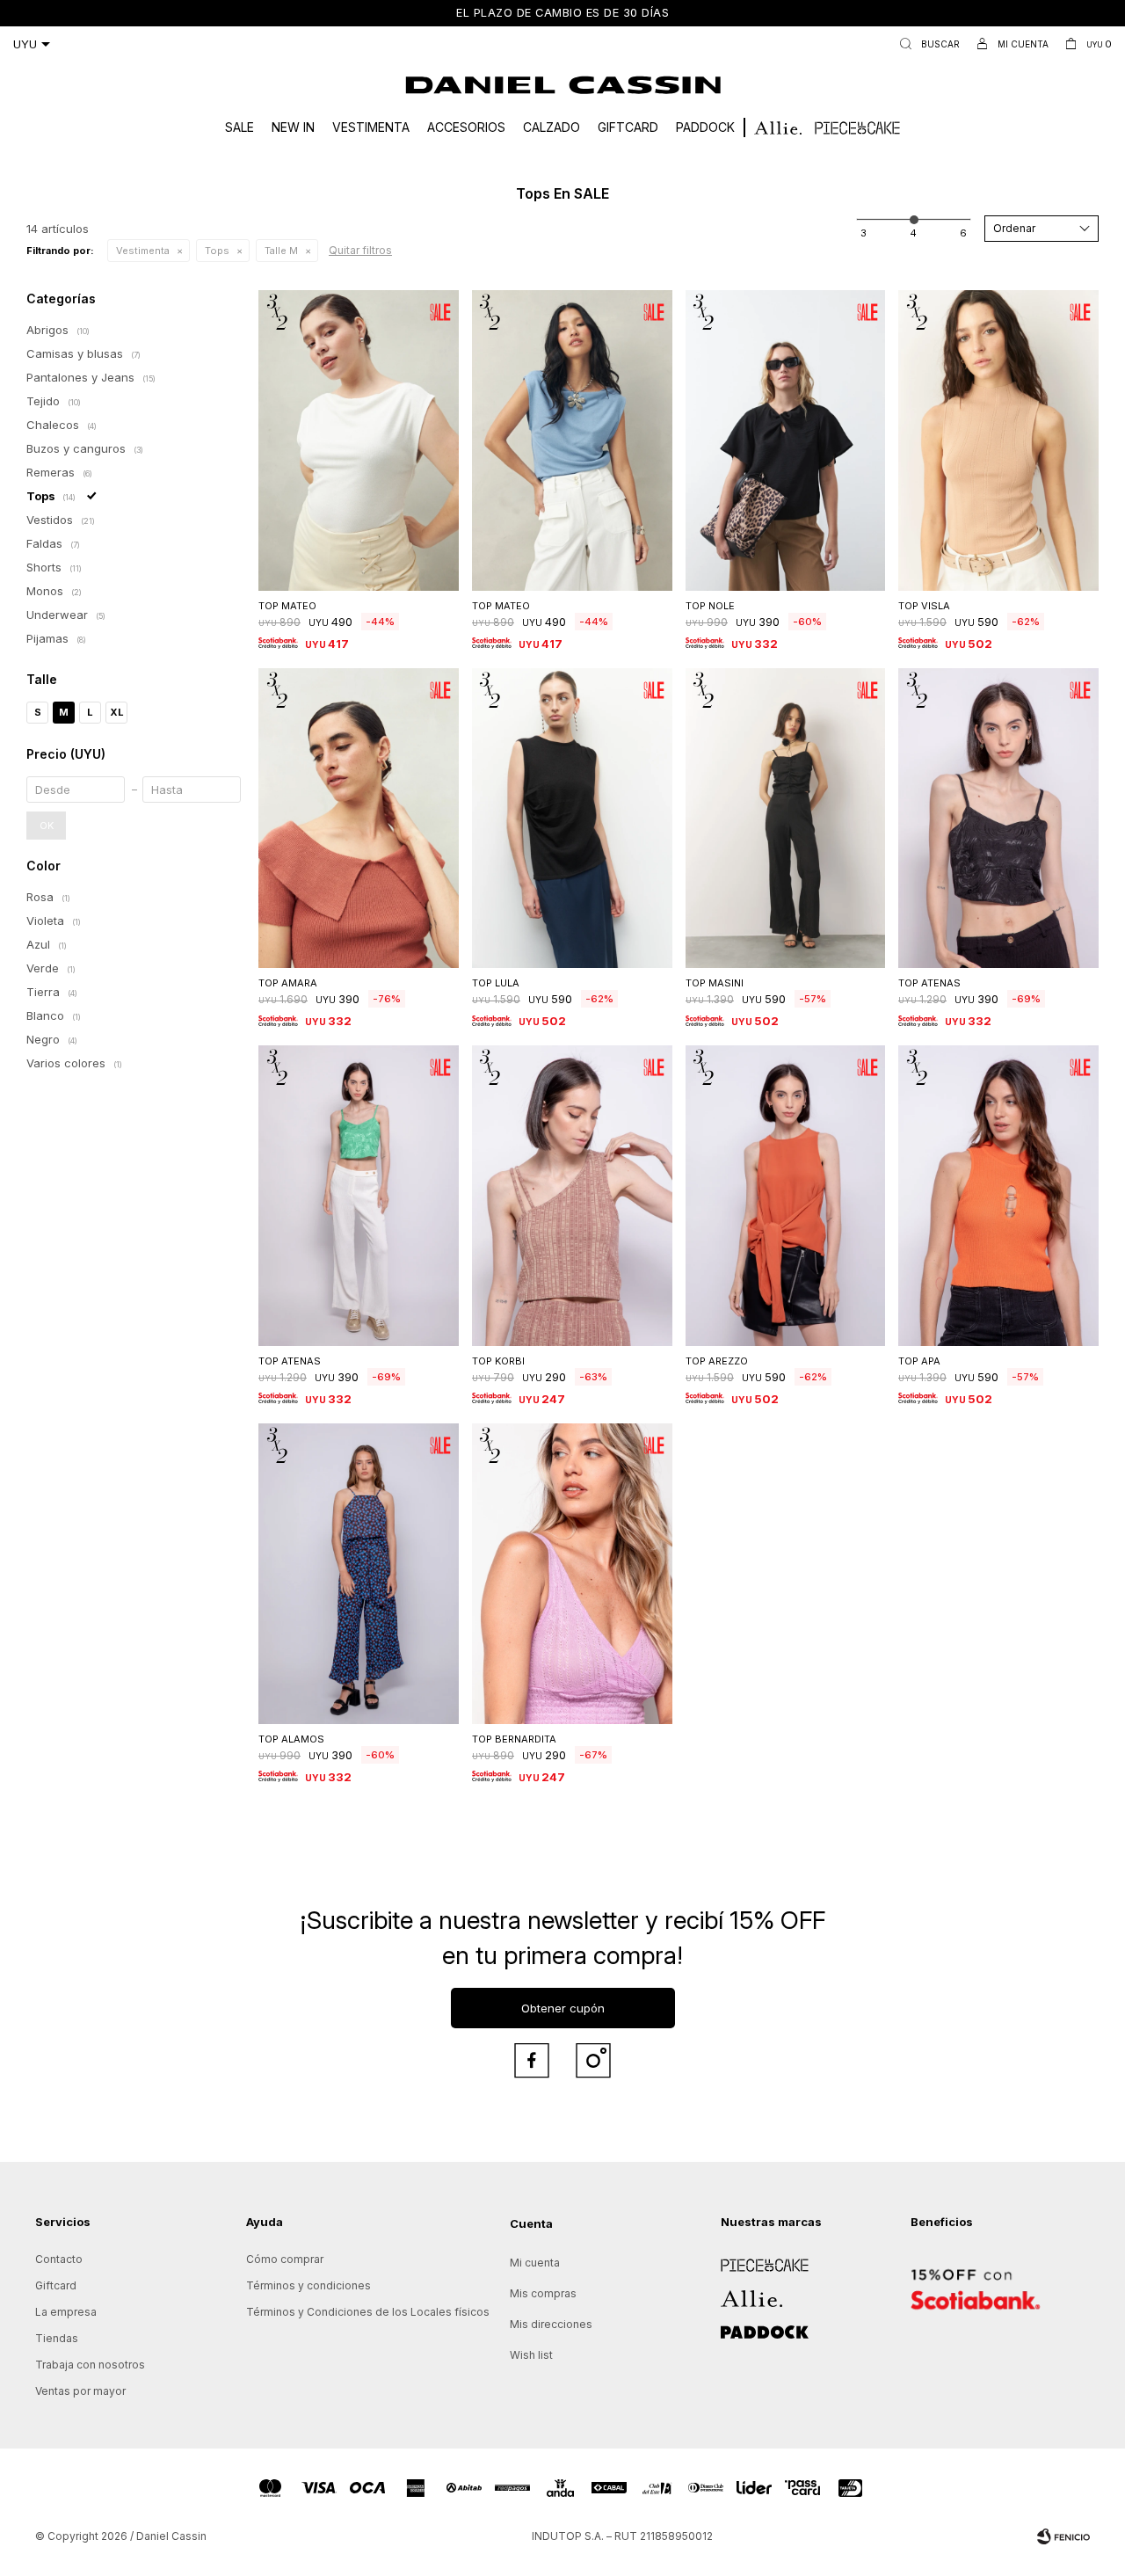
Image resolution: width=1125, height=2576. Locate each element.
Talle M (281, 251)
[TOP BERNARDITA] (572, 1574)
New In (293, 127)
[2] (913, 233)
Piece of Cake (758, 2259)
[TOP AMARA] (359, 819)
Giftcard (628, 127)
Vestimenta (371, 127)
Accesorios (466, 127)
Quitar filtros (360, 250)
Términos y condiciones (308, 2285)
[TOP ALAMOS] (359, 1574)
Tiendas (57, 2338)
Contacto (59, 2259)
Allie (732, 2292)
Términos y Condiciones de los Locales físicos (368, 2312)
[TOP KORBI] (572, 1196)
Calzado (552, 127)
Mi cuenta (535, 2263)
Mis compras (543, 2293)
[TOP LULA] (572, 819)
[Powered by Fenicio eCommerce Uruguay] (1063, 2536)
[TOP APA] (998, 1196)
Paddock (705, 127)
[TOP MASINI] (786, 819)
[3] (963, 233)
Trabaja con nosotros (90, 2365)
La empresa (66, 2312)
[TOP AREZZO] (786, 1196)
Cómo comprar (285, 2259)
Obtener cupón (563, 2008)
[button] (926, 44)
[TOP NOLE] (786, 440)
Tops (217, 251)
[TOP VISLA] (998, 440)
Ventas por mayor (80, 2391)
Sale (240, 127)
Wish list (531, 2355)
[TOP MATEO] (359, 440)
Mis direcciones (551, 2324)
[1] (864, 233)
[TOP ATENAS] (998, 819)
